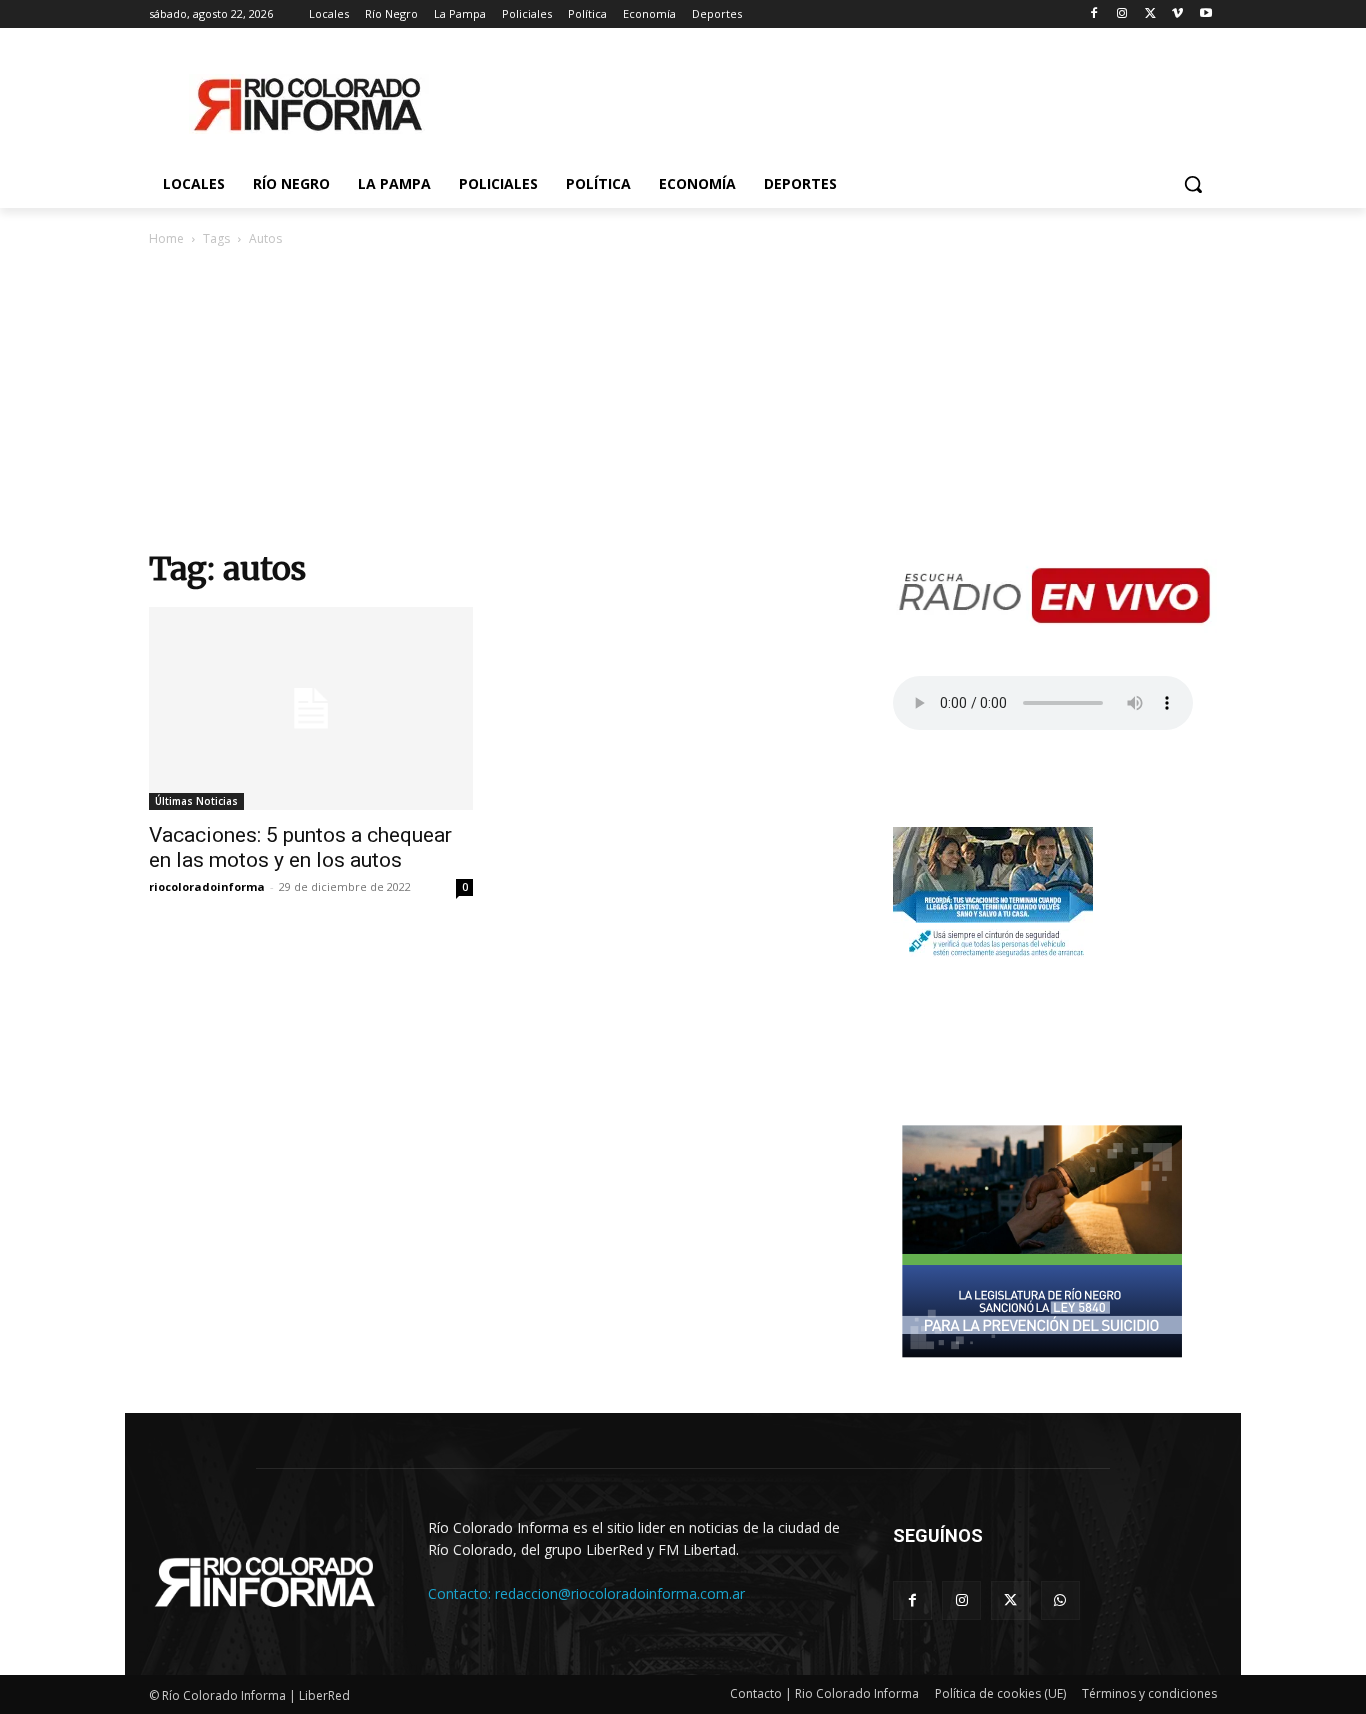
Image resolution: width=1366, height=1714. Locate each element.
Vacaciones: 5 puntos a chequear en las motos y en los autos (300, 847)
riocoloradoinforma (207, 886)
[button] (1193, 184)
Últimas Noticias (196, 801)
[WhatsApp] (1060, 1600)
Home (166, 238)
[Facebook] (1094, 14)
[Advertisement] (683, 398)
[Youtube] (1205, 14)
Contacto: (461, 1593)
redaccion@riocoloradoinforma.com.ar (620, 1593)
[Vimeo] (1177, 14)
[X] (1150, 14)
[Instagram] (1122, 14)
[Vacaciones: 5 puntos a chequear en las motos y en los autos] (311, 708)
